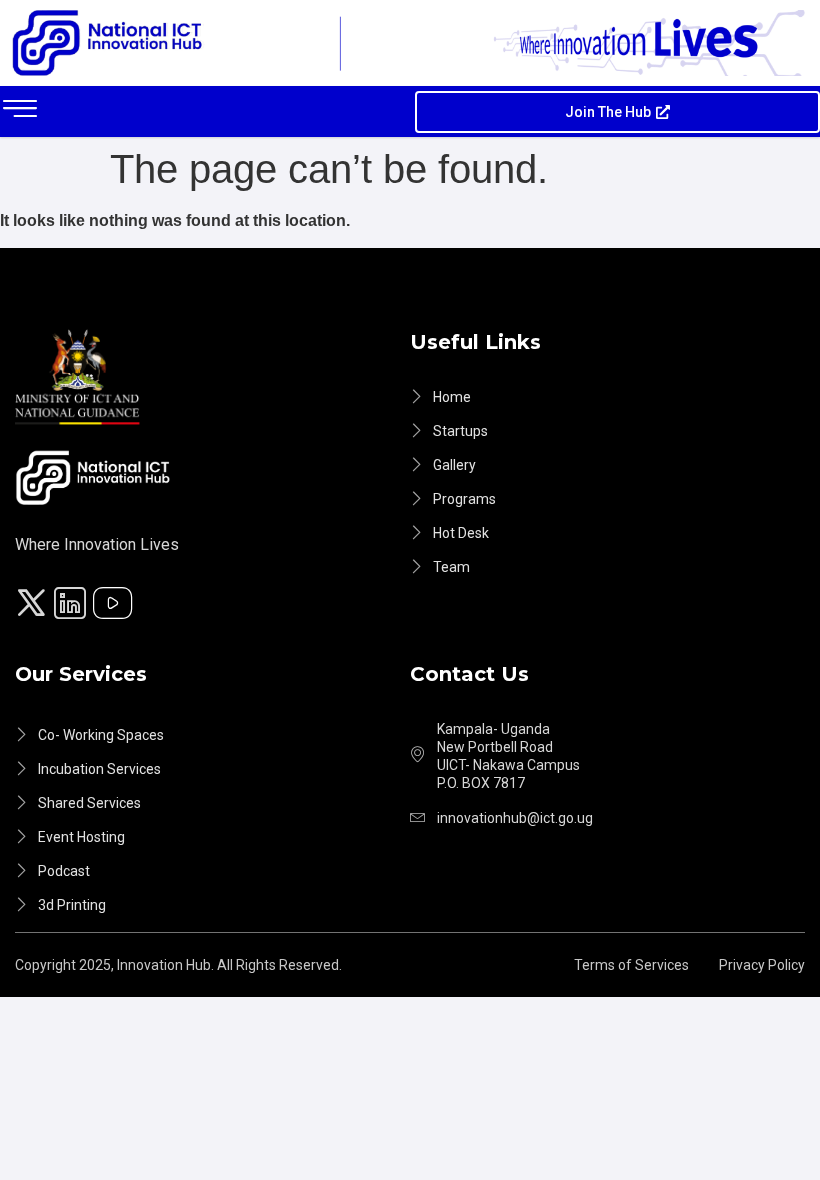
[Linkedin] (73, 606)
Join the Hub (608, 112)
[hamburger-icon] (20, 111)
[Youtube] (116, 606)
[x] (34, 606)
